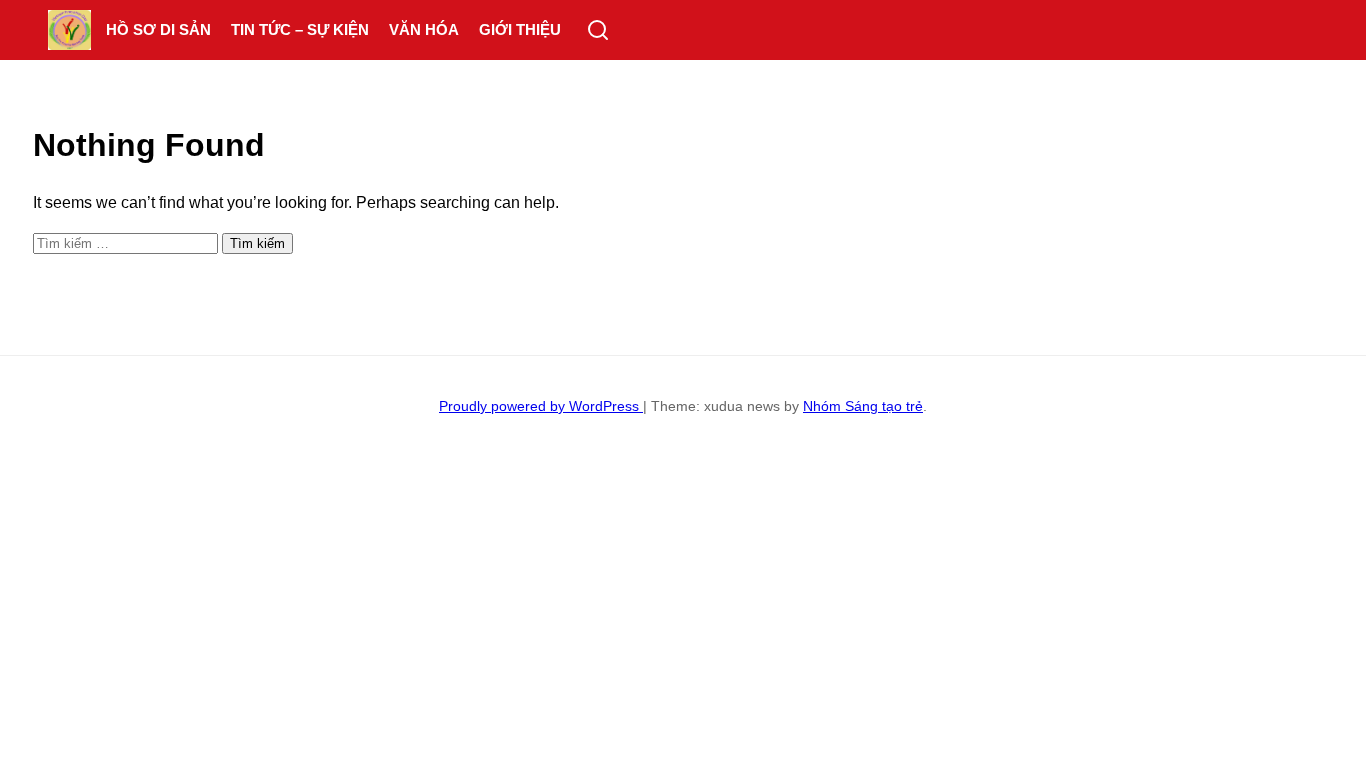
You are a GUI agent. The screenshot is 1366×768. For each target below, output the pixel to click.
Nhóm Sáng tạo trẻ (863, 406)
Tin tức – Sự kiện (300, 29)
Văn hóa (424, 29)
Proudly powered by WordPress (541, 406)
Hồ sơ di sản (158, 29)
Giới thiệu (520, 29)
